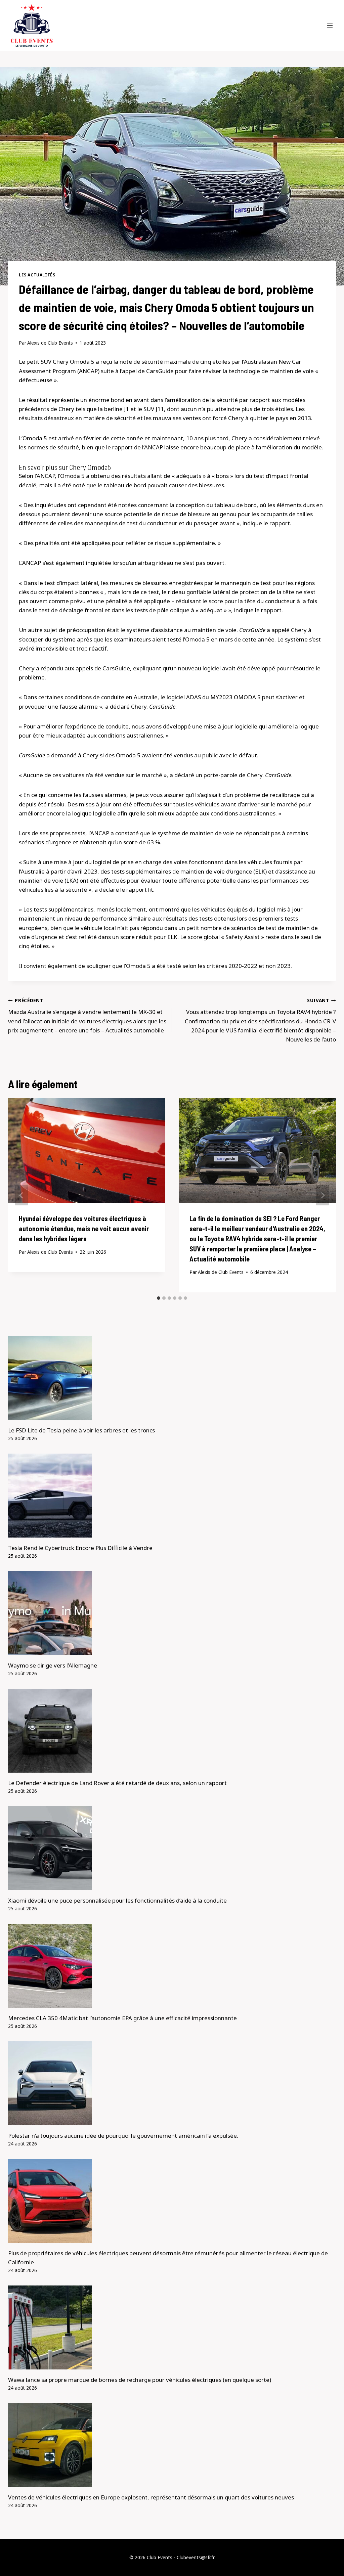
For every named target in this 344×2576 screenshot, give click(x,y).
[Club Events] (32, 26)
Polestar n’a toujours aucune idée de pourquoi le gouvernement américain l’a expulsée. (123, 2136)
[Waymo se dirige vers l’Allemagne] (172, 1613)
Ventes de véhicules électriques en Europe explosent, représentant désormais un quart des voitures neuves (151, 2497)
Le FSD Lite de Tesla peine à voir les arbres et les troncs (81, 1430)
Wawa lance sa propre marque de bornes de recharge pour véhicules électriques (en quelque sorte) (140, 2380)
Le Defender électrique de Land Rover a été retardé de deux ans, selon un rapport (117, 1783)
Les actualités (37, 275)
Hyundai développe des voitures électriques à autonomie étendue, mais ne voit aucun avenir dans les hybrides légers (84, 1229)
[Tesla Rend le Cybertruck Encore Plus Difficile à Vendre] (172, 1496)
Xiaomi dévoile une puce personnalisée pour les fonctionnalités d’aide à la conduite (117, 1900)
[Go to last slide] (21, 1195)
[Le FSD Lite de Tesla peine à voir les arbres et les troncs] (172, 1378)
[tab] (159, 1298)
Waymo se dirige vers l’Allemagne (53, 1665)
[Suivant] (322, 1195)
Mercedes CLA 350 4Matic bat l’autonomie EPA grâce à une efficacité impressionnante (122, 2018)
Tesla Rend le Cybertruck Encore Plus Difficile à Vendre (80, 1548)
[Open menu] (330, 25)
